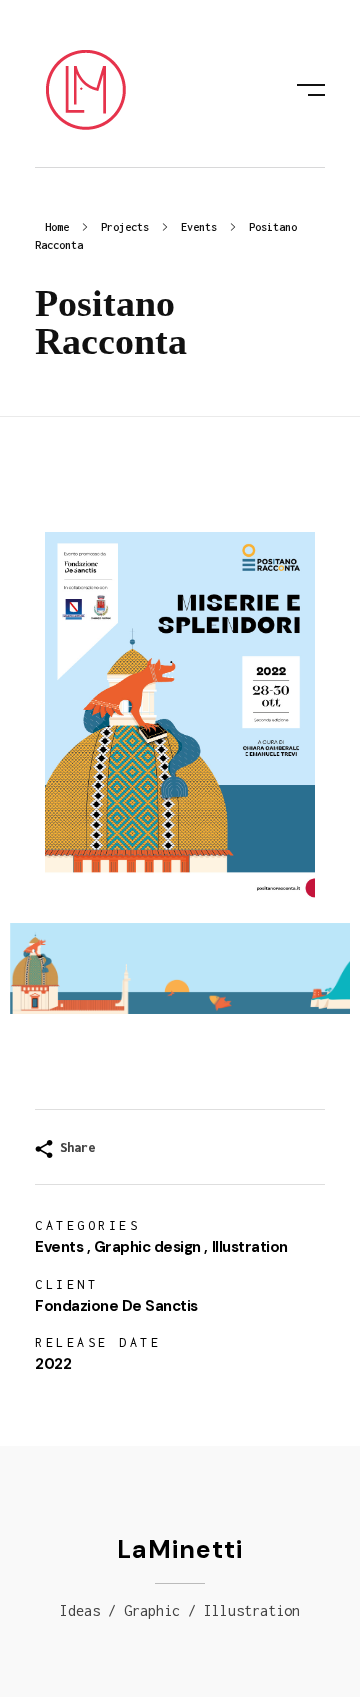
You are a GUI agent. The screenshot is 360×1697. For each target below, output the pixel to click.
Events (199, 227)
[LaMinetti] (85, 90)
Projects (125, 227)
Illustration (250, 1247)
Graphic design (147, 1247)
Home (57, 227)
